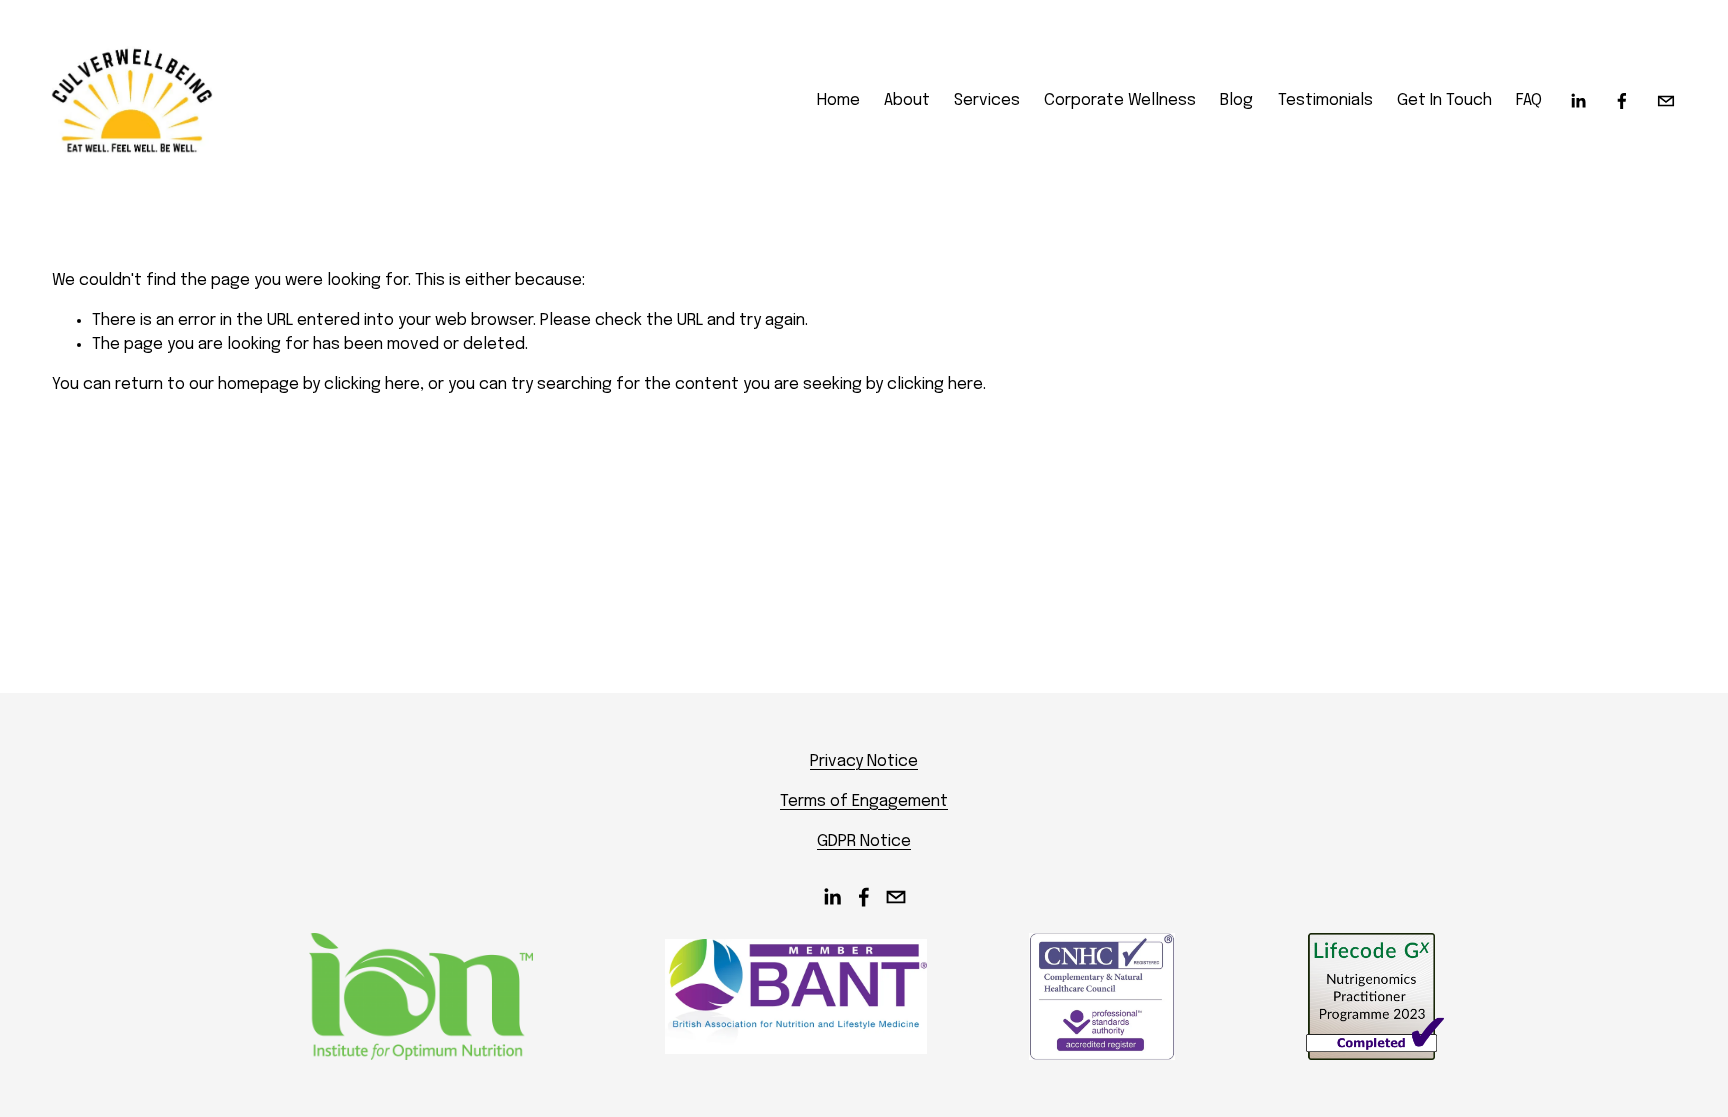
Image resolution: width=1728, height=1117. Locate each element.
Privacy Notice (864, 761)
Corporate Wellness (1120, 100)
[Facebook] (1622, 101)
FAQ (1529, 100)
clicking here (372, 384)
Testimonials (1325, 100)
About (907, 100)
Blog (1236, 100)
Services (987, 100)
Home (838, 100)
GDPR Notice (864, 841)
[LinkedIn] (1578, 101)
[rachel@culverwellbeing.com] (1666, 101)
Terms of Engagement (864, 801)
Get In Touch (1444, 100)
